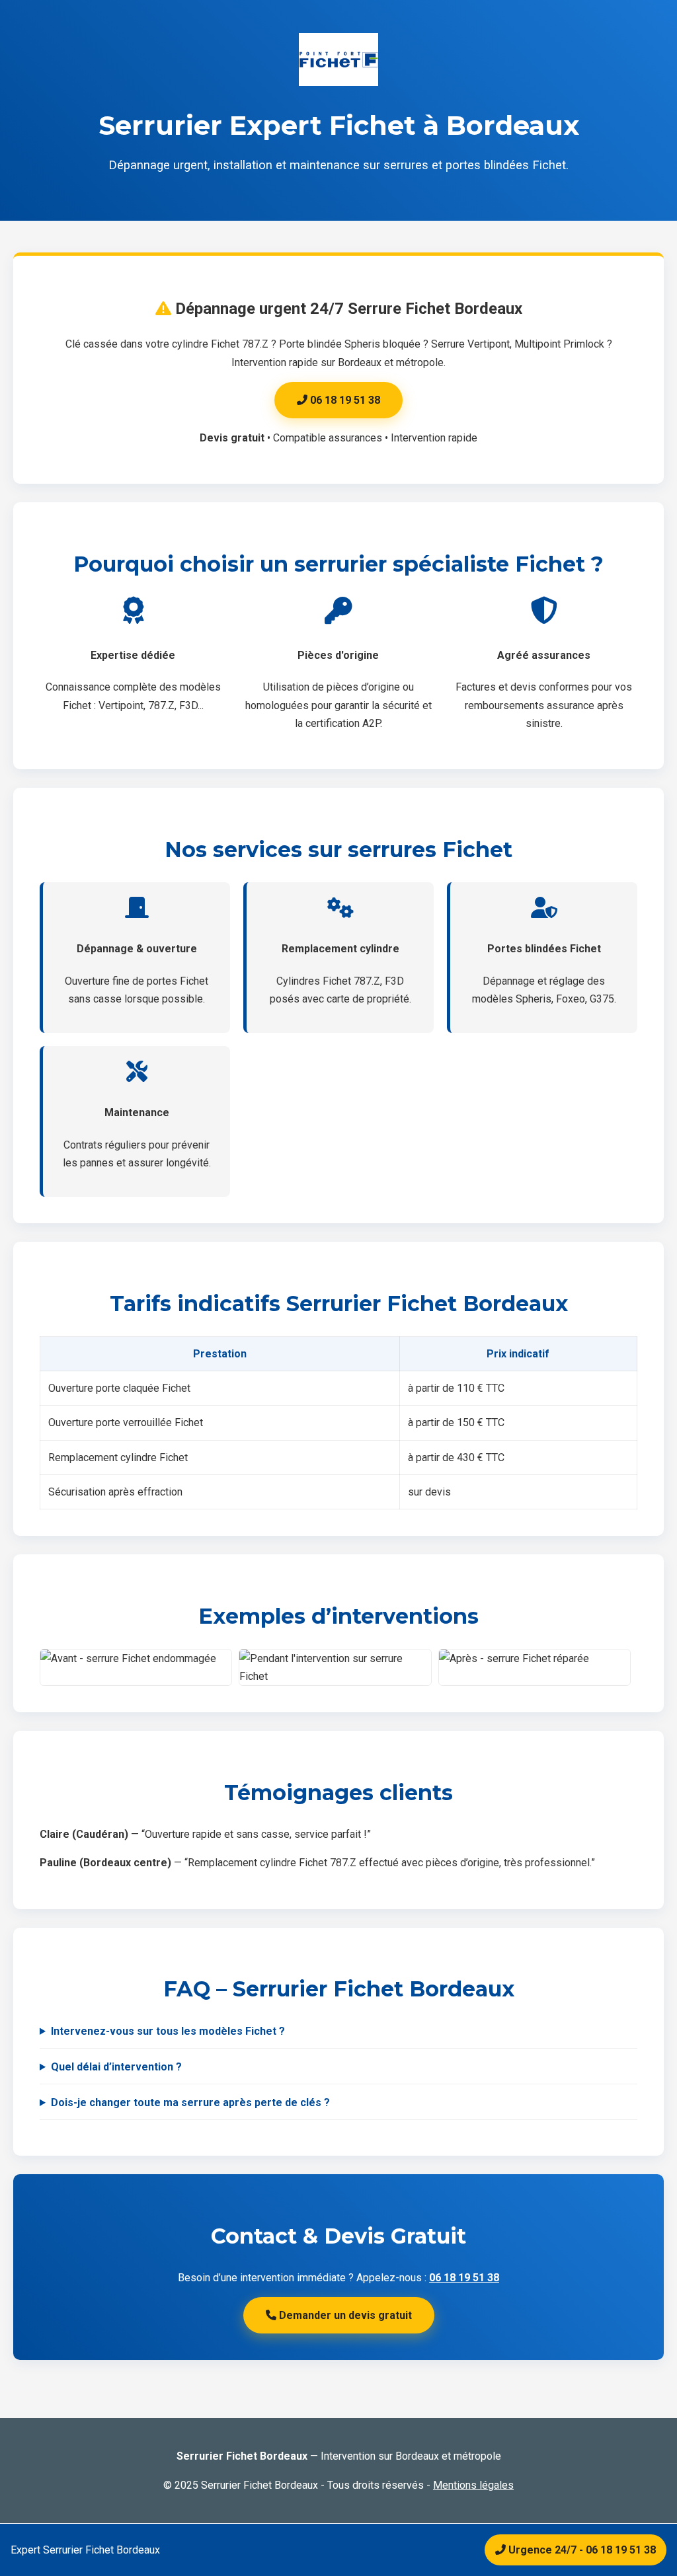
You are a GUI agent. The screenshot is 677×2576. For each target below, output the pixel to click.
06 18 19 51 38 (344, 400)
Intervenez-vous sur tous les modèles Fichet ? (168, 2031)
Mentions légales (473, 2485)
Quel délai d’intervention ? (116, 2067)
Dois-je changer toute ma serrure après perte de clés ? (190, 2102)
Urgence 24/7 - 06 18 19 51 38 (581, 2550)
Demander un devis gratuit (344, 2315)
